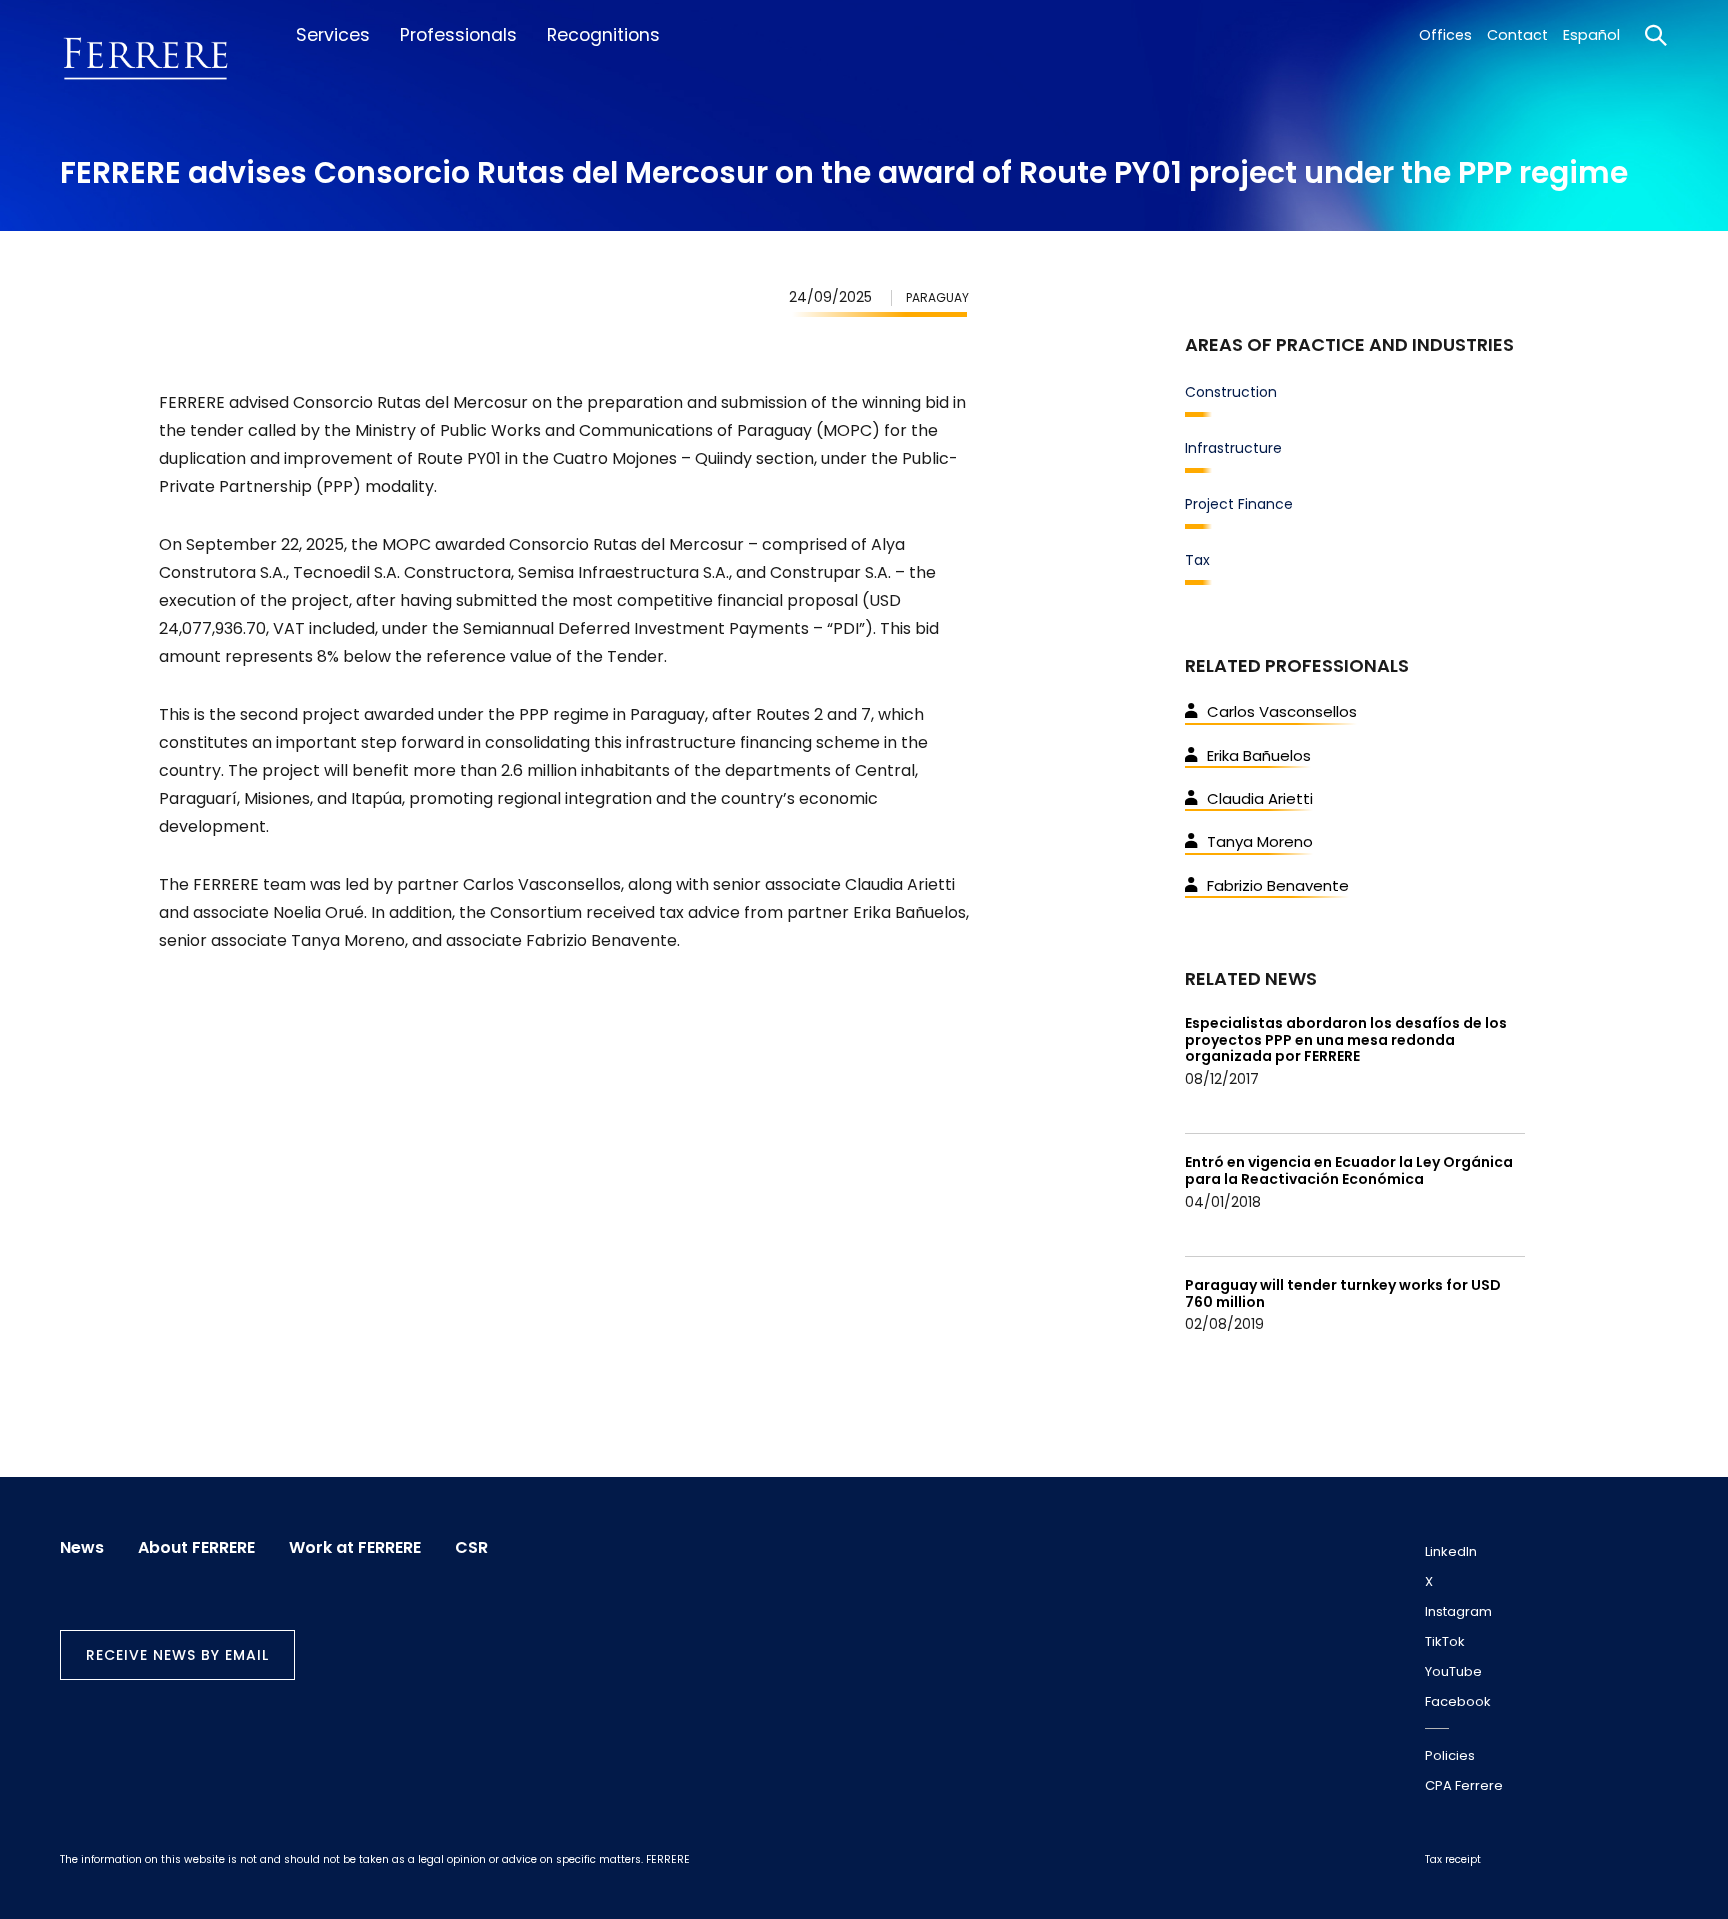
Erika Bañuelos (1259, 755)
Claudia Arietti (1260, 798)
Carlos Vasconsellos (1282, 711)
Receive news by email (177, 1655)
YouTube (1453, 1671)
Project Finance (1239, 504)
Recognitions (603, 35)
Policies (1450, 1755)
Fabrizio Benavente (1278, 885)
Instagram (1458, 1611)
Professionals (458, 35)
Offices (1445, 35)
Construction (1231, 392)
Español (1591, 35)
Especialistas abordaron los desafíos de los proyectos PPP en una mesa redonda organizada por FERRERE (1346, 1040)
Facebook (1458, 1701)
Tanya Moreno (1260, 841)
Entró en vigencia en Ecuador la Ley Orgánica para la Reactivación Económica (1349, 1170)
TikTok (1445, 1641)
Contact (1517, 35)
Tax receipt (1453, 1859)
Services (333, 35)
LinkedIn (1451, 1551)
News (82, 1548)
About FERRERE (196, 1548)
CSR (471, 1548)
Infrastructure (1233, 448)
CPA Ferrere (1464, 1785)
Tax (1197, 560)
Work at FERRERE (355, 1548)
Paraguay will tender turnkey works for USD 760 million (1343, 1293)
